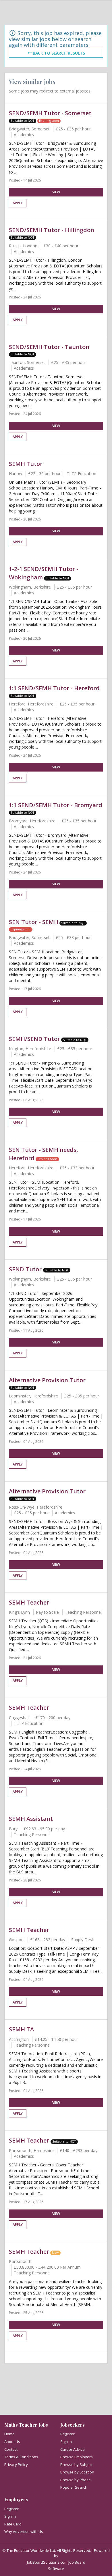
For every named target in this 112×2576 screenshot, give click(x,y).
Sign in (66, 2442)
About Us (12, 2442)
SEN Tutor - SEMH (34, 922)
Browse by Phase (76, 2480)
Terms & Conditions (21, 2457)
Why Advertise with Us (24, 2531)
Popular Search (74, 2487)
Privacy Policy (16, 2465)
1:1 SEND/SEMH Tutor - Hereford (54, 688)
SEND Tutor (26, 1269)
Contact (11, 2449)
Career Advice (73, 2449)
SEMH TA (21, 2029)
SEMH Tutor (26, 464)
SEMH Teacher (29, 1602)
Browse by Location (77, 2472)
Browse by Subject (76, 2465)
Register (67, 2434)
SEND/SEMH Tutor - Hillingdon (52, 230)
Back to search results (59, 53)
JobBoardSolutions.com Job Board (56, 2562)
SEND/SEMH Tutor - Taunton (49, 347)
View (56, 192)
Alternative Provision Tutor (47, 1380)
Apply (18, 203)
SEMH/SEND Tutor (34, 1039)
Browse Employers (77, 2457)
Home (9, 2434)
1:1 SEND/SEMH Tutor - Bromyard (56, 805)
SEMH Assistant (31, 1819)
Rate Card (13, 2524)
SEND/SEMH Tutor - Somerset (50, 113)
